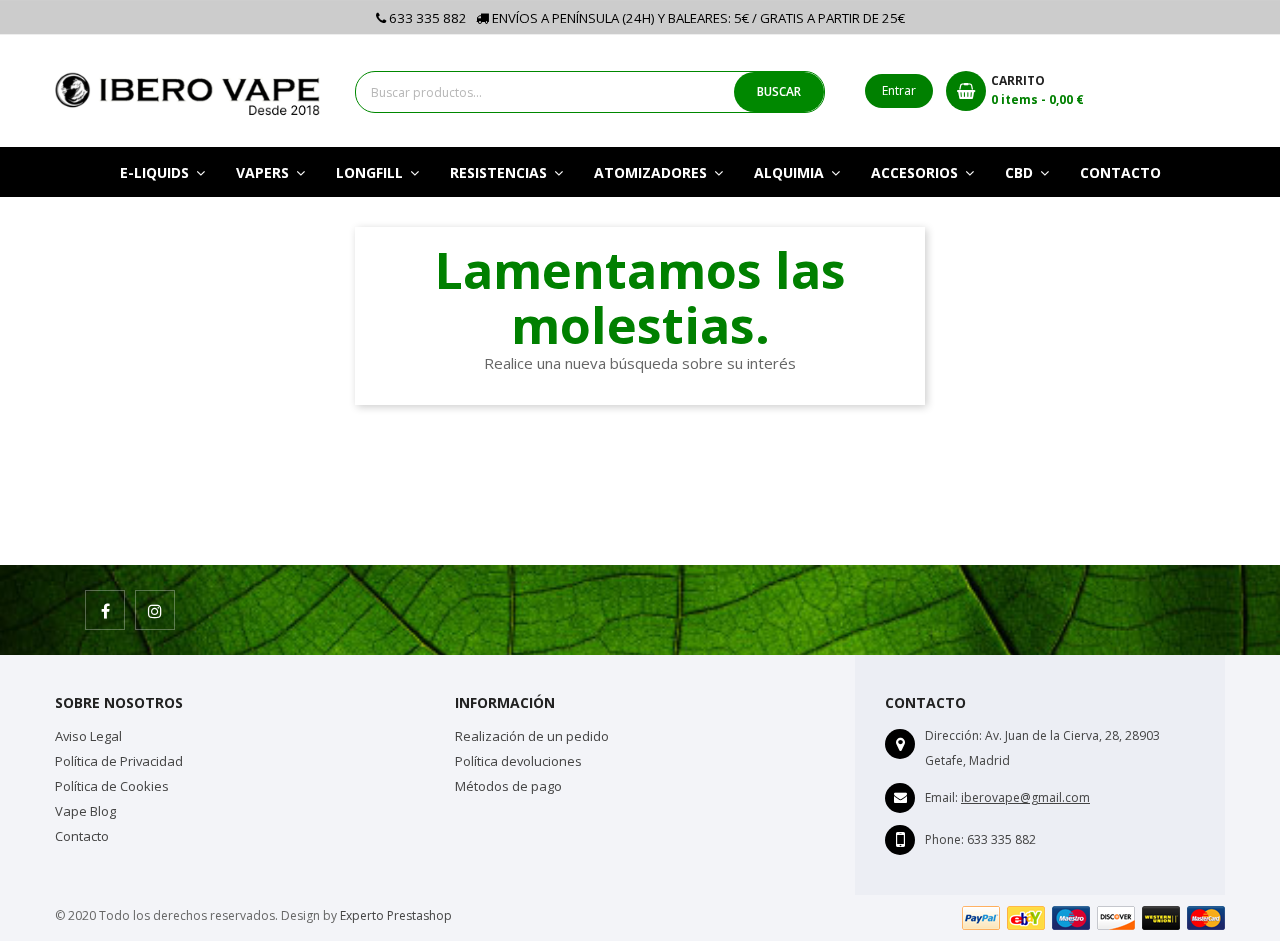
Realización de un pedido (532, 736)
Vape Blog (85, 811)
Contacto (82, 836)
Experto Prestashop (396, 915)
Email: (941, 797)
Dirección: (953, 735)
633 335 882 (426, 18)
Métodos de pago (508, 786)
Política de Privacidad (119, 761)
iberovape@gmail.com (1025, 797)
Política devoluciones (518, 761)
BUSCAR (779, 91)
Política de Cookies (112, 786)
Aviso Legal (88, 736)
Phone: (944, 839)
